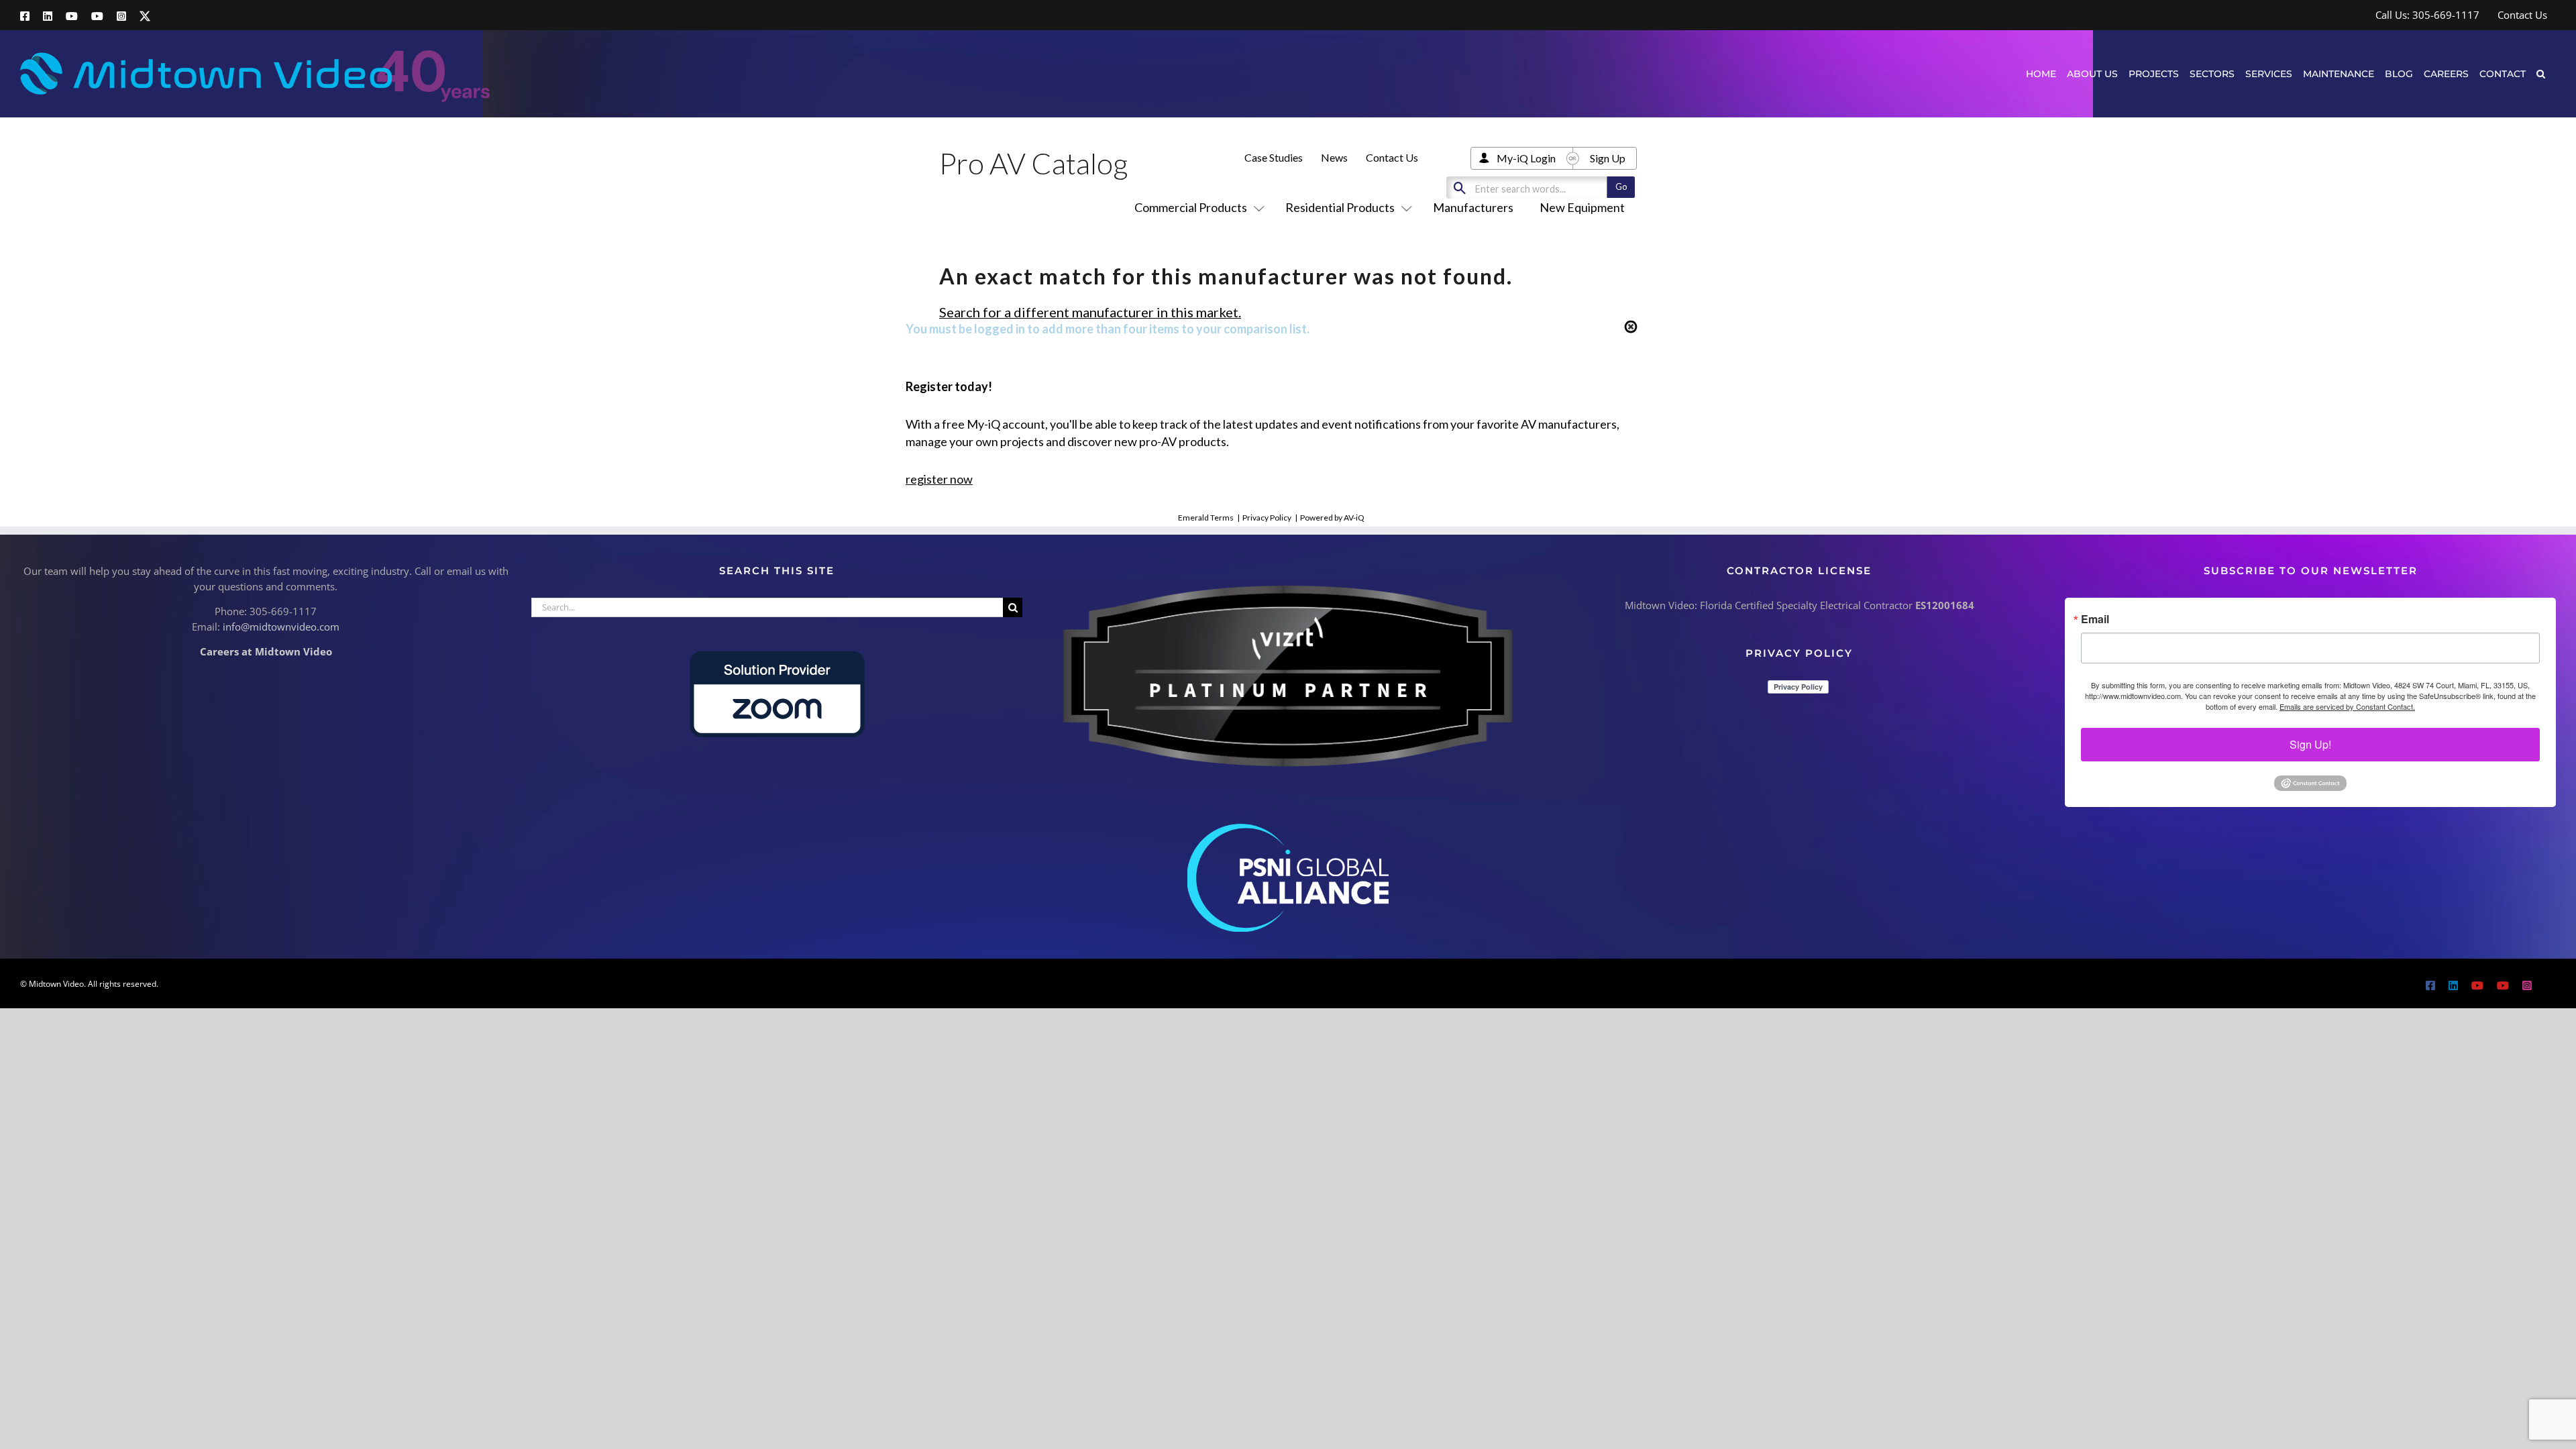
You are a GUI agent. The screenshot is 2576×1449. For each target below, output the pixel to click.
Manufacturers (1473, 207)
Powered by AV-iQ (1332, 518)
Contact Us (1392, 157)
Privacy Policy (1267, 518)
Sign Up (1608, 158)
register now (939, 479)
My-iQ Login (1526, 158)
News (1334, 157)
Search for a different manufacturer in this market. (1090, 312)
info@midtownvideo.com (281, 627)
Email (2095, 619)
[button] (2541, 73)
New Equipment (1582, 207)
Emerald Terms (1206, 518)
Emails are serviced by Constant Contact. (2347, 706)
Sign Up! (2310, 744)
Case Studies (1274, 157)
